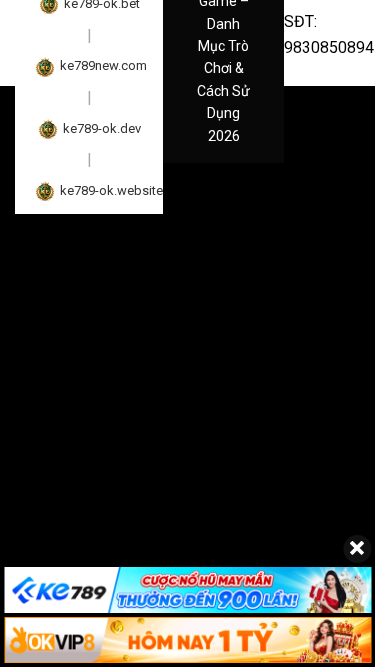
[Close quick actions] (357, 549)
